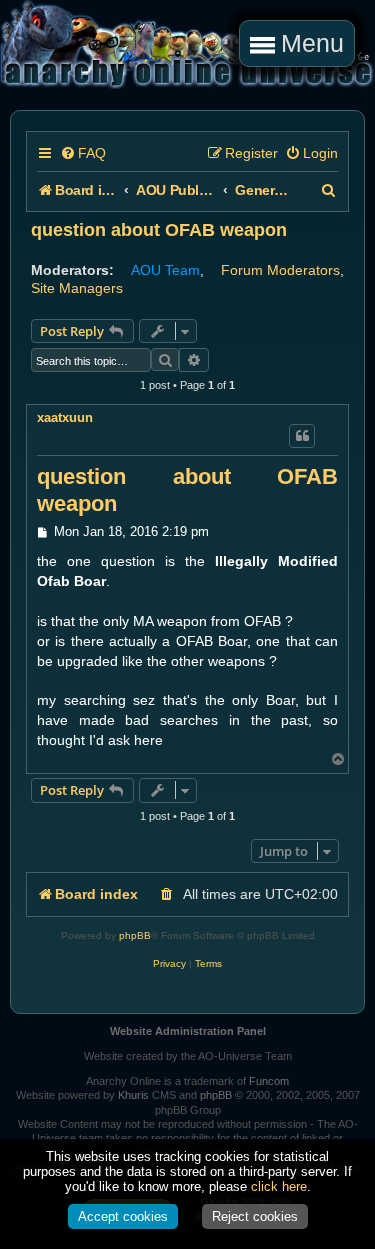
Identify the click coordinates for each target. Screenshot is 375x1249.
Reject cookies (255, 1216)
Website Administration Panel (188, 1031)
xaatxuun (65, 417)
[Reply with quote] (302, 436)
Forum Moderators (280, 270)
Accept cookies (123, 1216)
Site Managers (77, 288)
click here (279, 1186)
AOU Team (165, 270)
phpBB (135, 935)
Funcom (269, 1081)
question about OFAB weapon (159, 230)
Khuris (133, 1095)
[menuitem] (83, 153)
